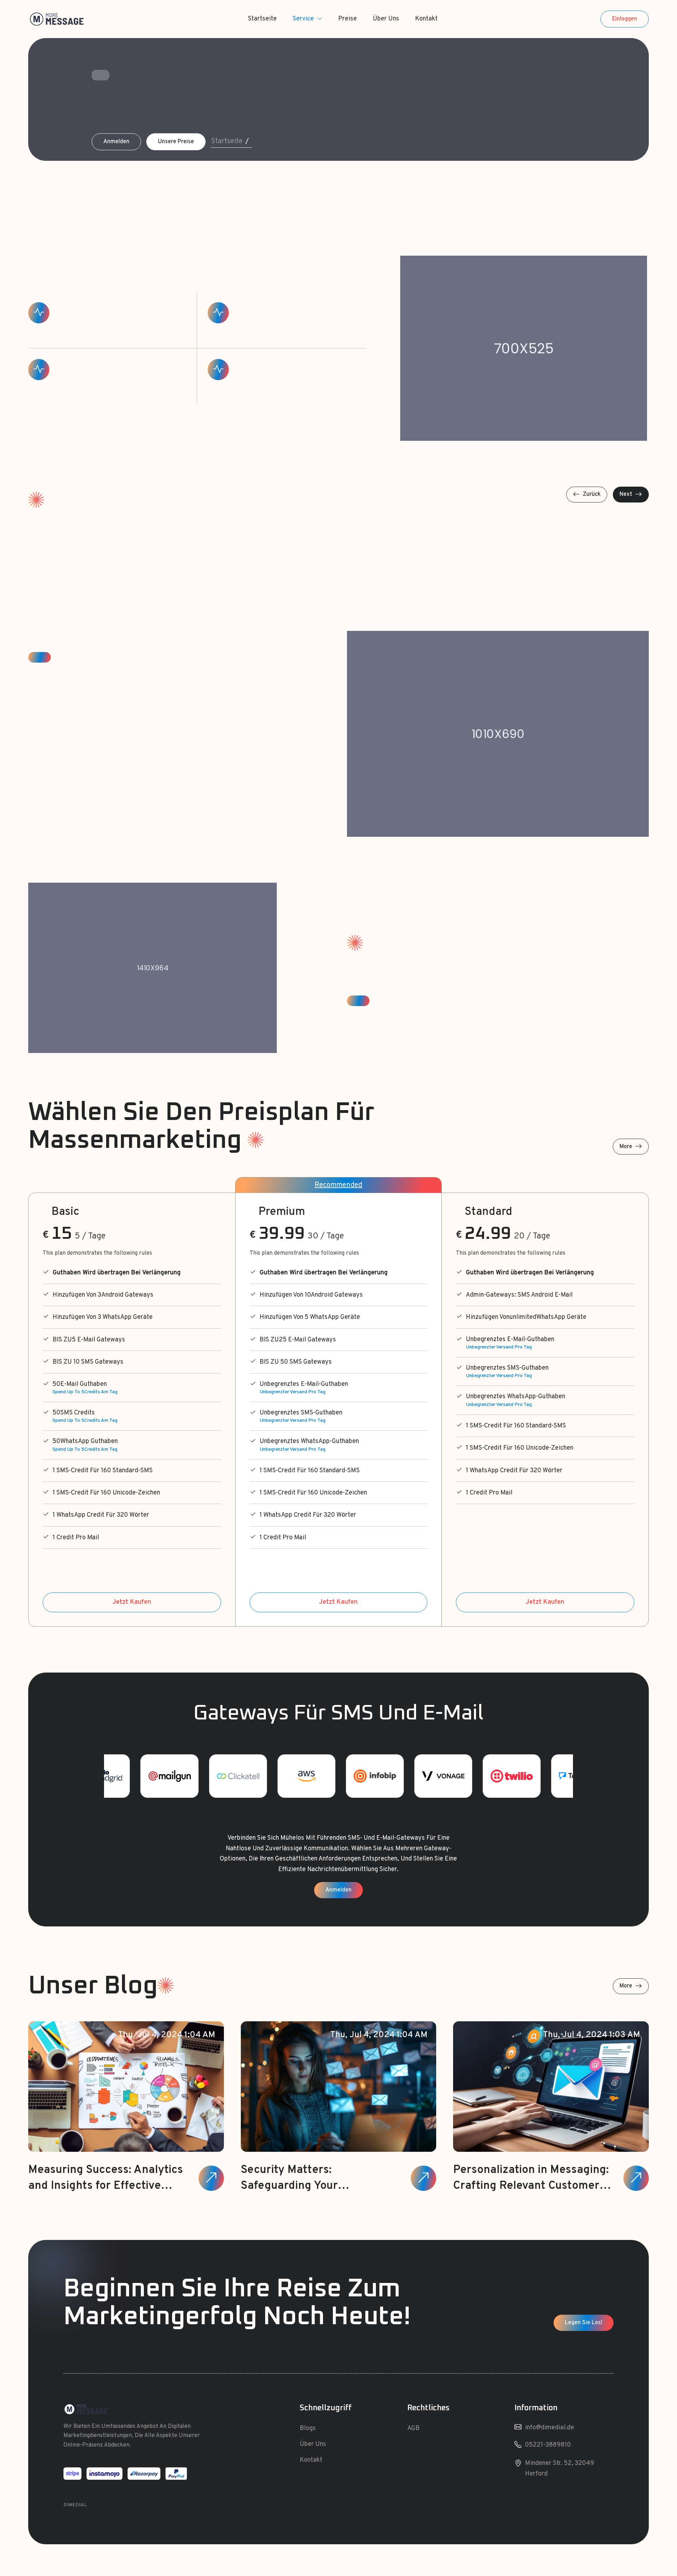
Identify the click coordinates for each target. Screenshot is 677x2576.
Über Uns (386, 19)
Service (303, 19)
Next (626, 494)
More (626, 1147)
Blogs (308, 2428)
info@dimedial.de (550, 2428)
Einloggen (625, 19)
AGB (413, 2428)
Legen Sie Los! (584, 2323)
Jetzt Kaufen (132, 1602)
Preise (347, 19)
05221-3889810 (548, 2445)
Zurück (592, 494)
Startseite (262, 19)
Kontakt (426, 19)
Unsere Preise (176, 142)
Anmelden (116, 142)
